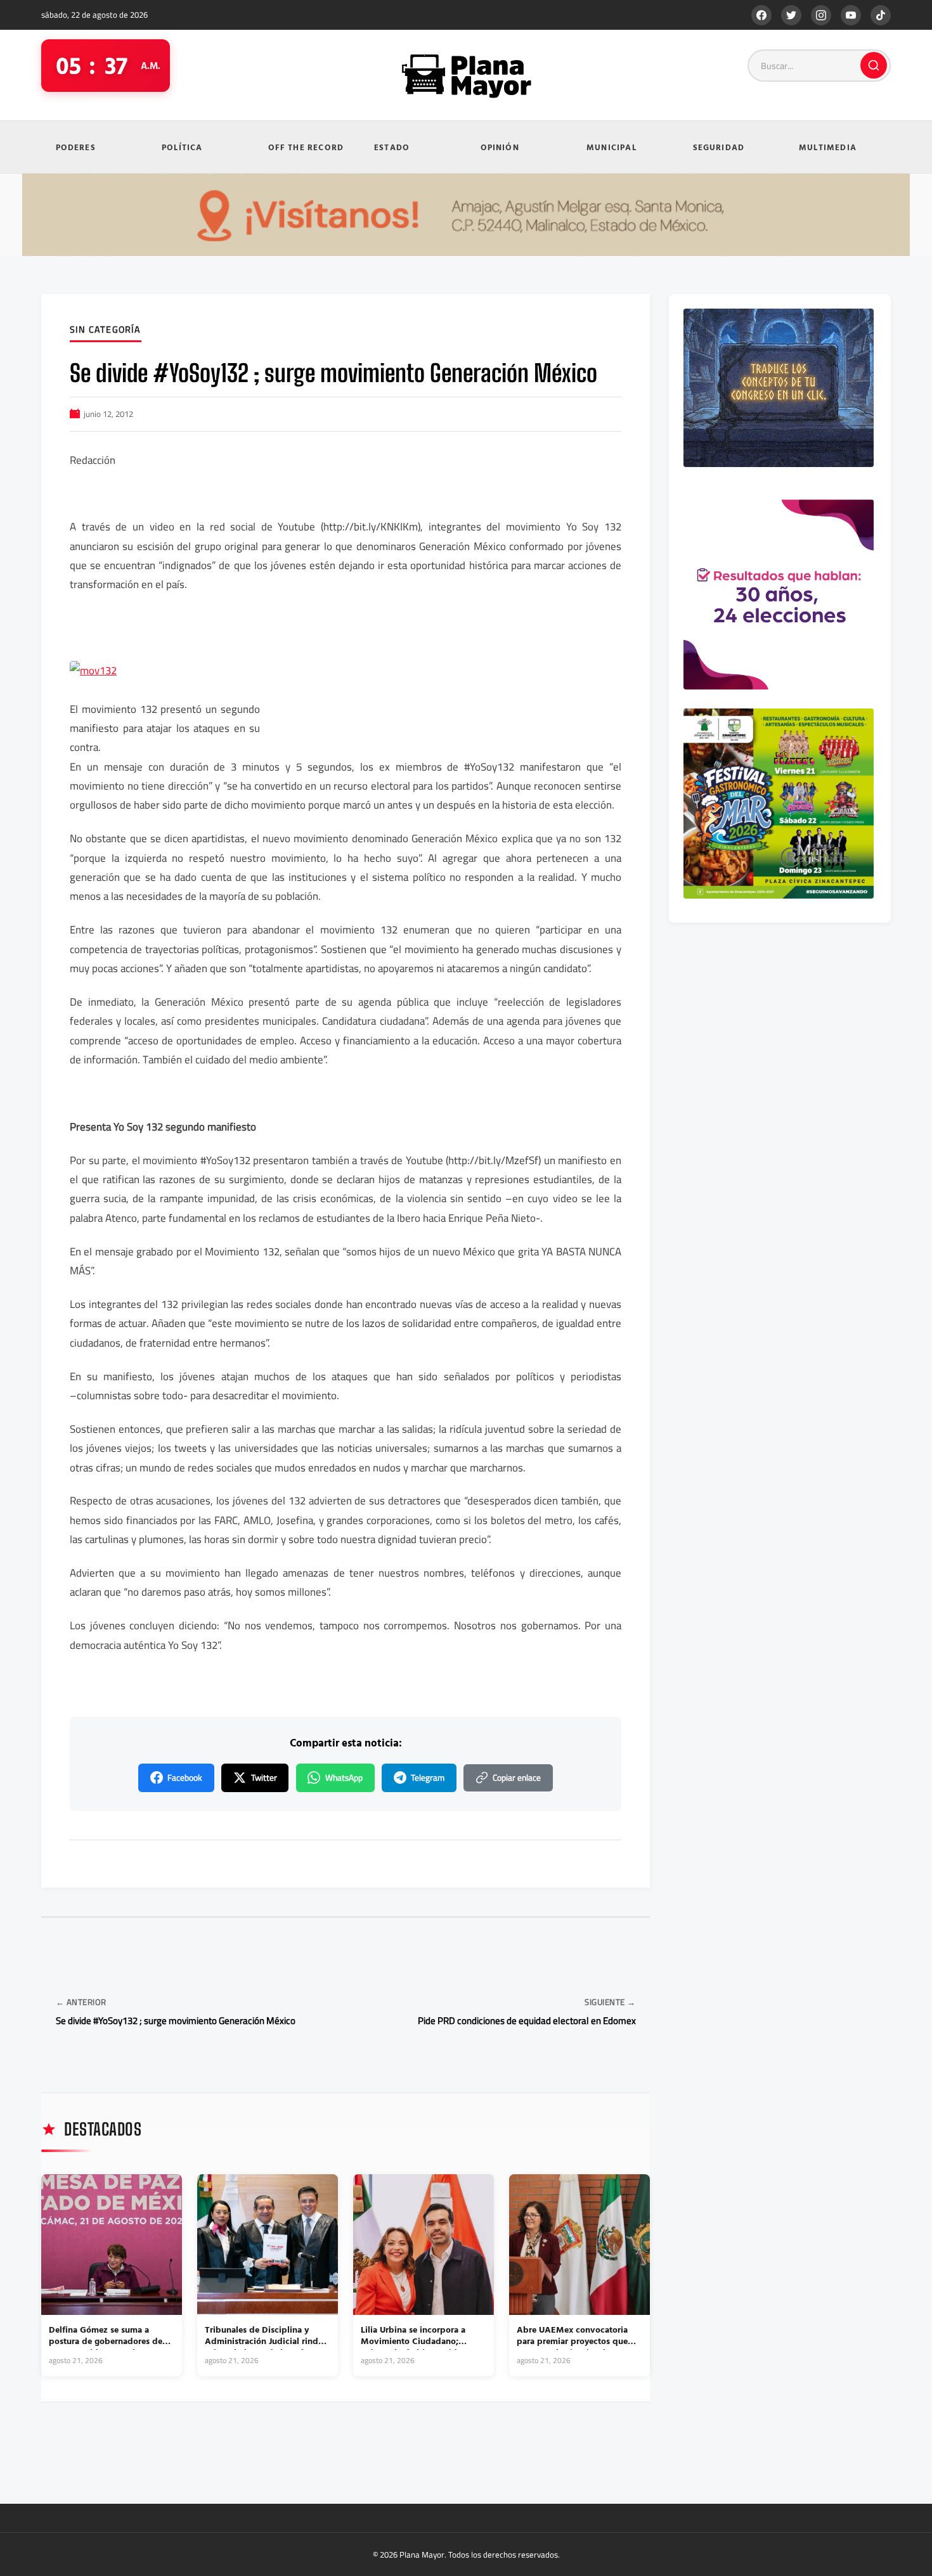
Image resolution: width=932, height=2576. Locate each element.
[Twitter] (791, 15)
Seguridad (719, 147)
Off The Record (306, 147)
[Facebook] (761, 15)
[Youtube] (851, 15)
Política (182, 147)
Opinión (500, 147)
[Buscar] (874, 65)
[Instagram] (821, 15)
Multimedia (828, 147)
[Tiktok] (881, 15)
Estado (392, 147)
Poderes (76, 147)
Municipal (612, 147)
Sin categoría (106, 330)
